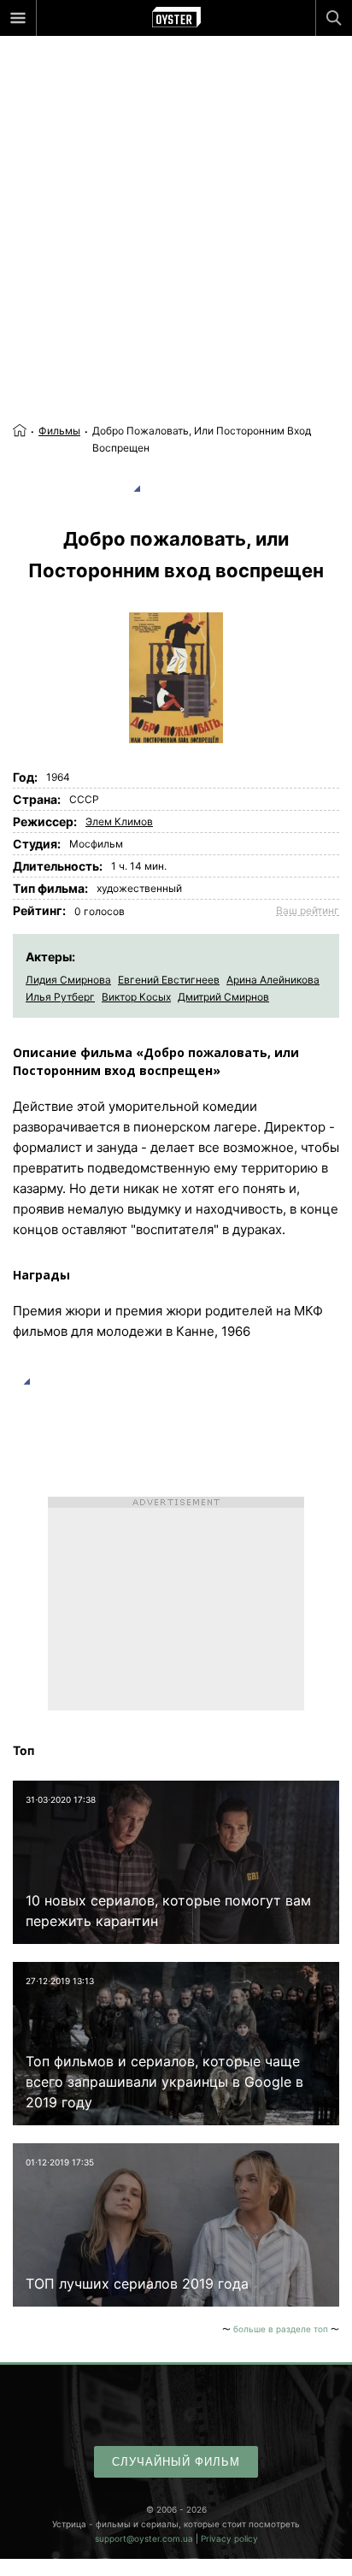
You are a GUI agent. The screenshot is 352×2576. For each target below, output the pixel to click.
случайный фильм (176, 2462)
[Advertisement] (176, 193)
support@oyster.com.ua (144, 2538)
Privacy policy (229, 2538)
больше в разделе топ (281, 2329)
